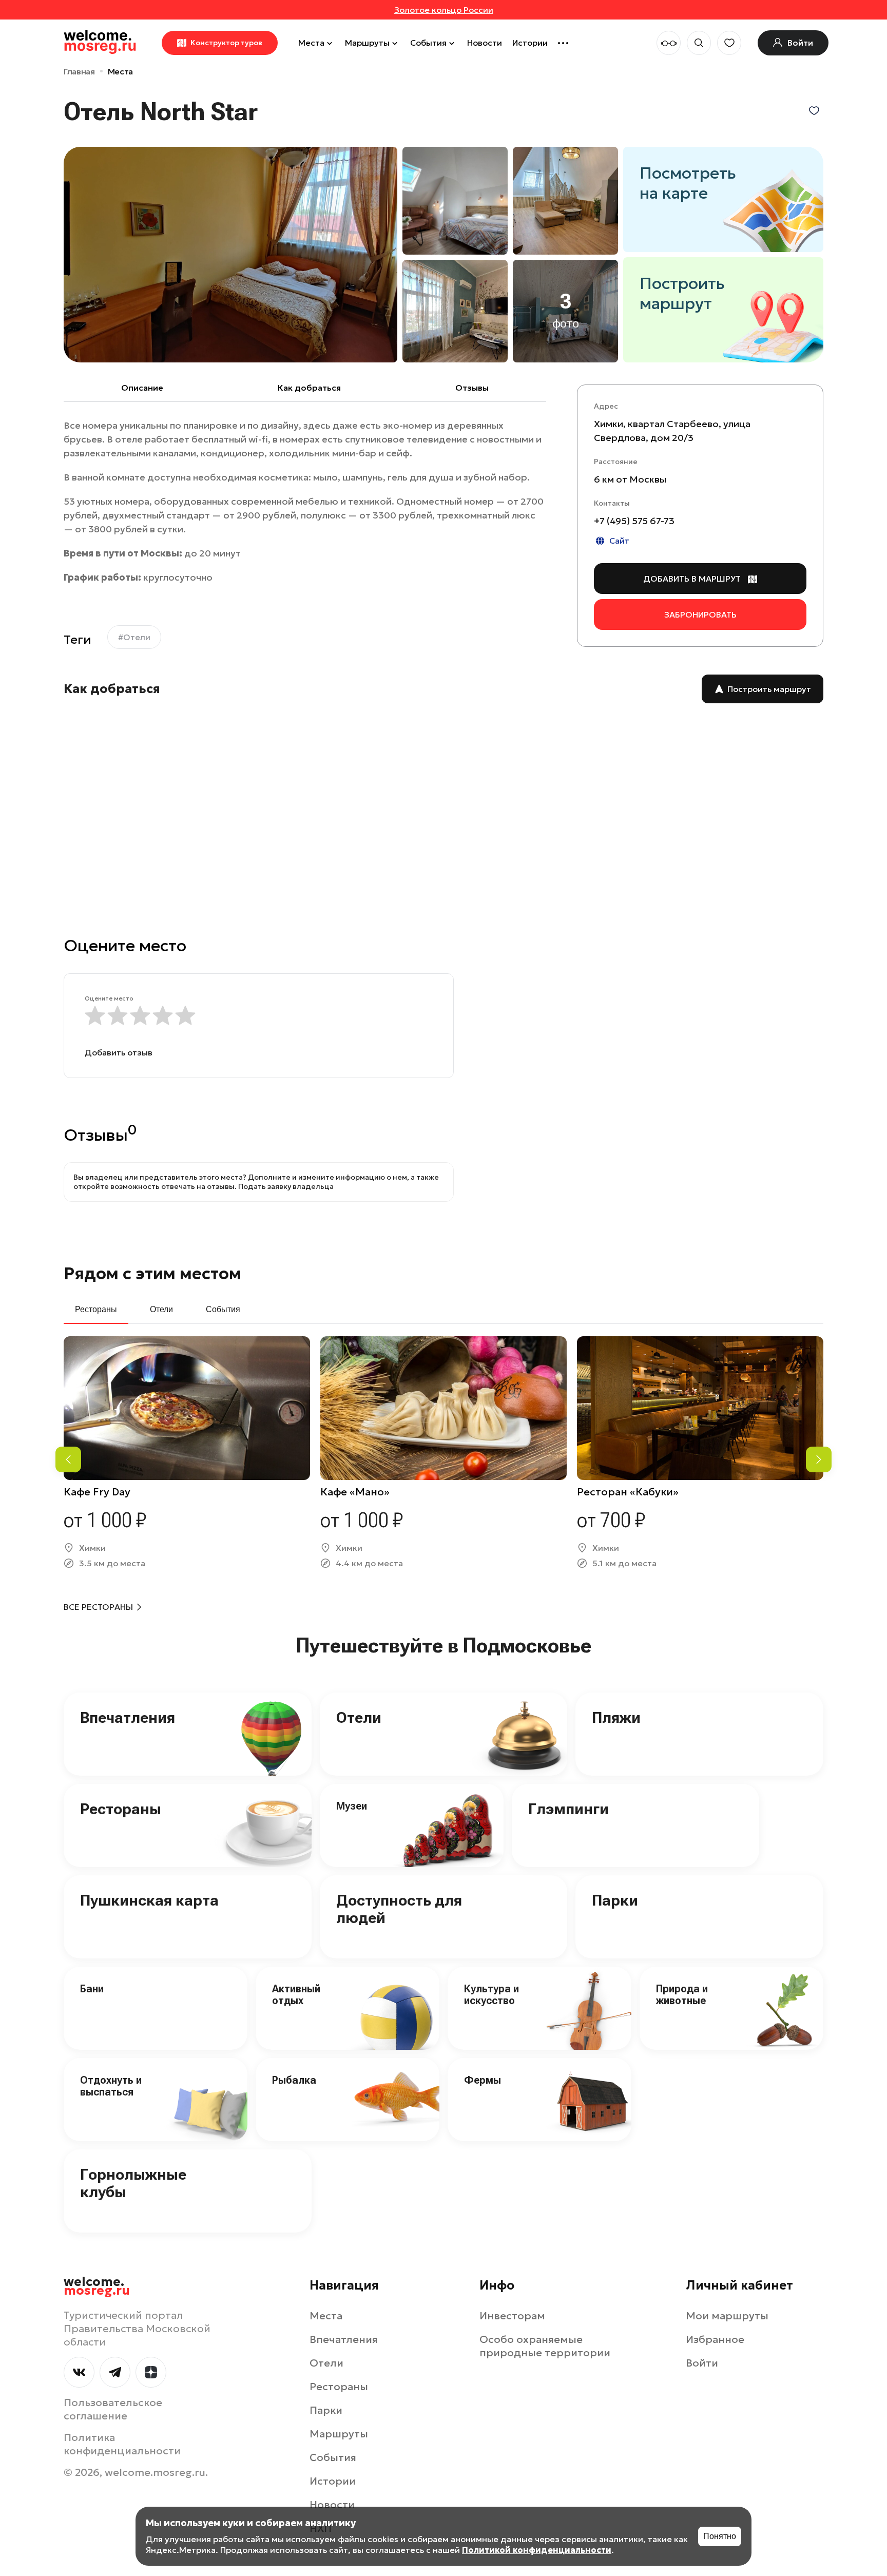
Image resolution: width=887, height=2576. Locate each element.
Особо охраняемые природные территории (545, 2346)
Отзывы (472, 388)
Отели (359, 1717)
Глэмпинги (568, 1809)
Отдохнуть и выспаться (111, 2086)
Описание (142, 388)
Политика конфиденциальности (122, 2444)
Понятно (720, 2536)
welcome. (97, 2286)
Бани (92, 1989)
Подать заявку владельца (286, 1186)
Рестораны (121, 1809)
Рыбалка (294, 2080)
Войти (702, 2363)
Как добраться (309, 388)
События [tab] (223, 1309)
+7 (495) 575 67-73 (634, 521)
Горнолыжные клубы (133, 2183)
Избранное (715, 2339)
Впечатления (128, 1717)
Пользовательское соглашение (113, 2409)
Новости (485, 43)
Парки (615, 1900)
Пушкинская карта (149, 1900)
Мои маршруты (727, 2316)
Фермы (483, 2080)
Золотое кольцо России (444, 10)
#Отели (134, 637)
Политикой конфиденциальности (537, 2550)
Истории (530, 43)
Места (311, 43)
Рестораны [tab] (96, 1309)
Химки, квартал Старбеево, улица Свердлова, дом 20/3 (672, 431)
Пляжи (616, 1717)
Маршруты (367, 43)
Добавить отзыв (119, 1052)
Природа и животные (682, 1995)
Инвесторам (512, 2316)
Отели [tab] (161, 1309)
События (428, 43)
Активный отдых (296, 1995)
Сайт (619, 541)
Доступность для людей (399, 1909)
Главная (79, 71)
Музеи (352, 1806)
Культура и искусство (491, 1995)
